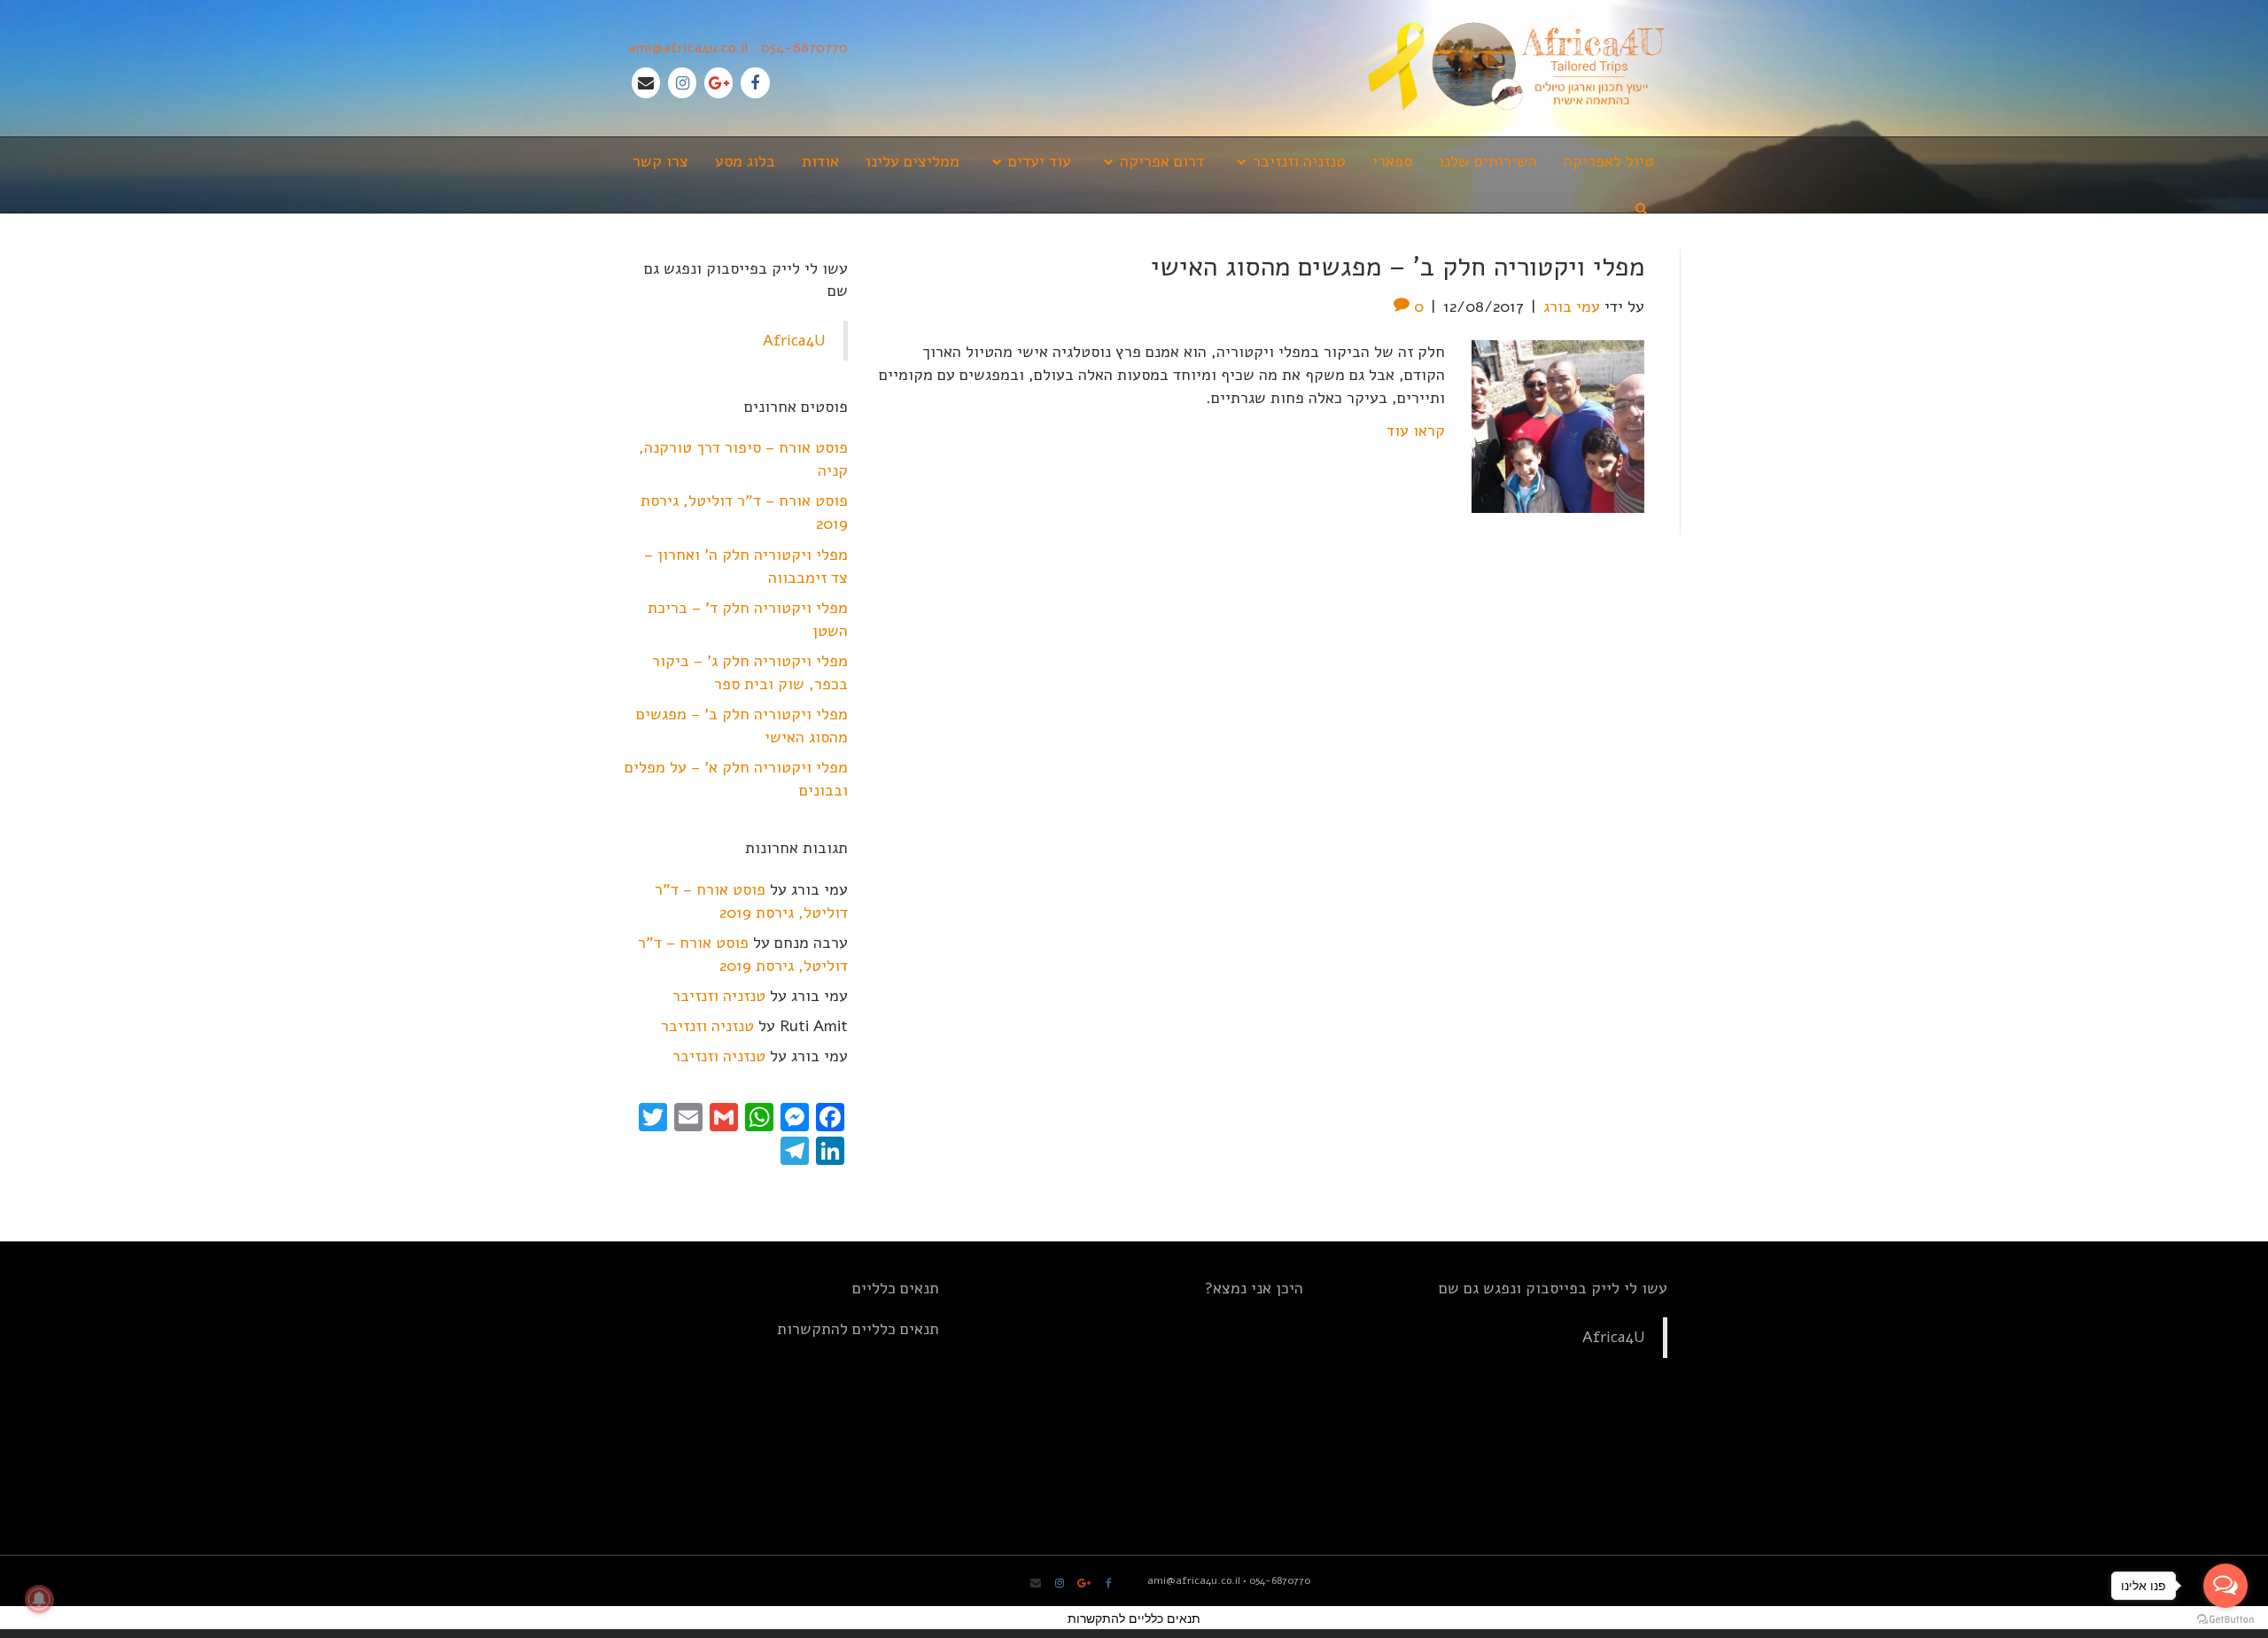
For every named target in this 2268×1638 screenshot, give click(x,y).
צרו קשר (660, 161)
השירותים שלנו (1488, 161)
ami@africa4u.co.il (688, 48)
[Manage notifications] (39, 1599)
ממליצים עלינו (913, 161)
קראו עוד (1416, 431)
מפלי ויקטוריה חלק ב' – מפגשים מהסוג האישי (1398, 267)
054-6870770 (804, 48)
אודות (820, 161)
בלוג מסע (745, 161)
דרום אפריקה (1162, 161)
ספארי (1392, 161)
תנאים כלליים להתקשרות (858, 1329)
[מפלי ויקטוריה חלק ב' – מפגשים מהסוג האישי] (1558, 425)
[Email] (646, 83)
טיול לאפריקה (1609, 161)
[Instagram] (682, 83)
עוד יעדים (1040, 161)
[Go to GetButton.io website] (2225, 1620)
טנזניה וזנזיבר (1299, 161)
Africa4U (794, 340)
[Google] (718, 83)
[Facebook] (755, 83)
